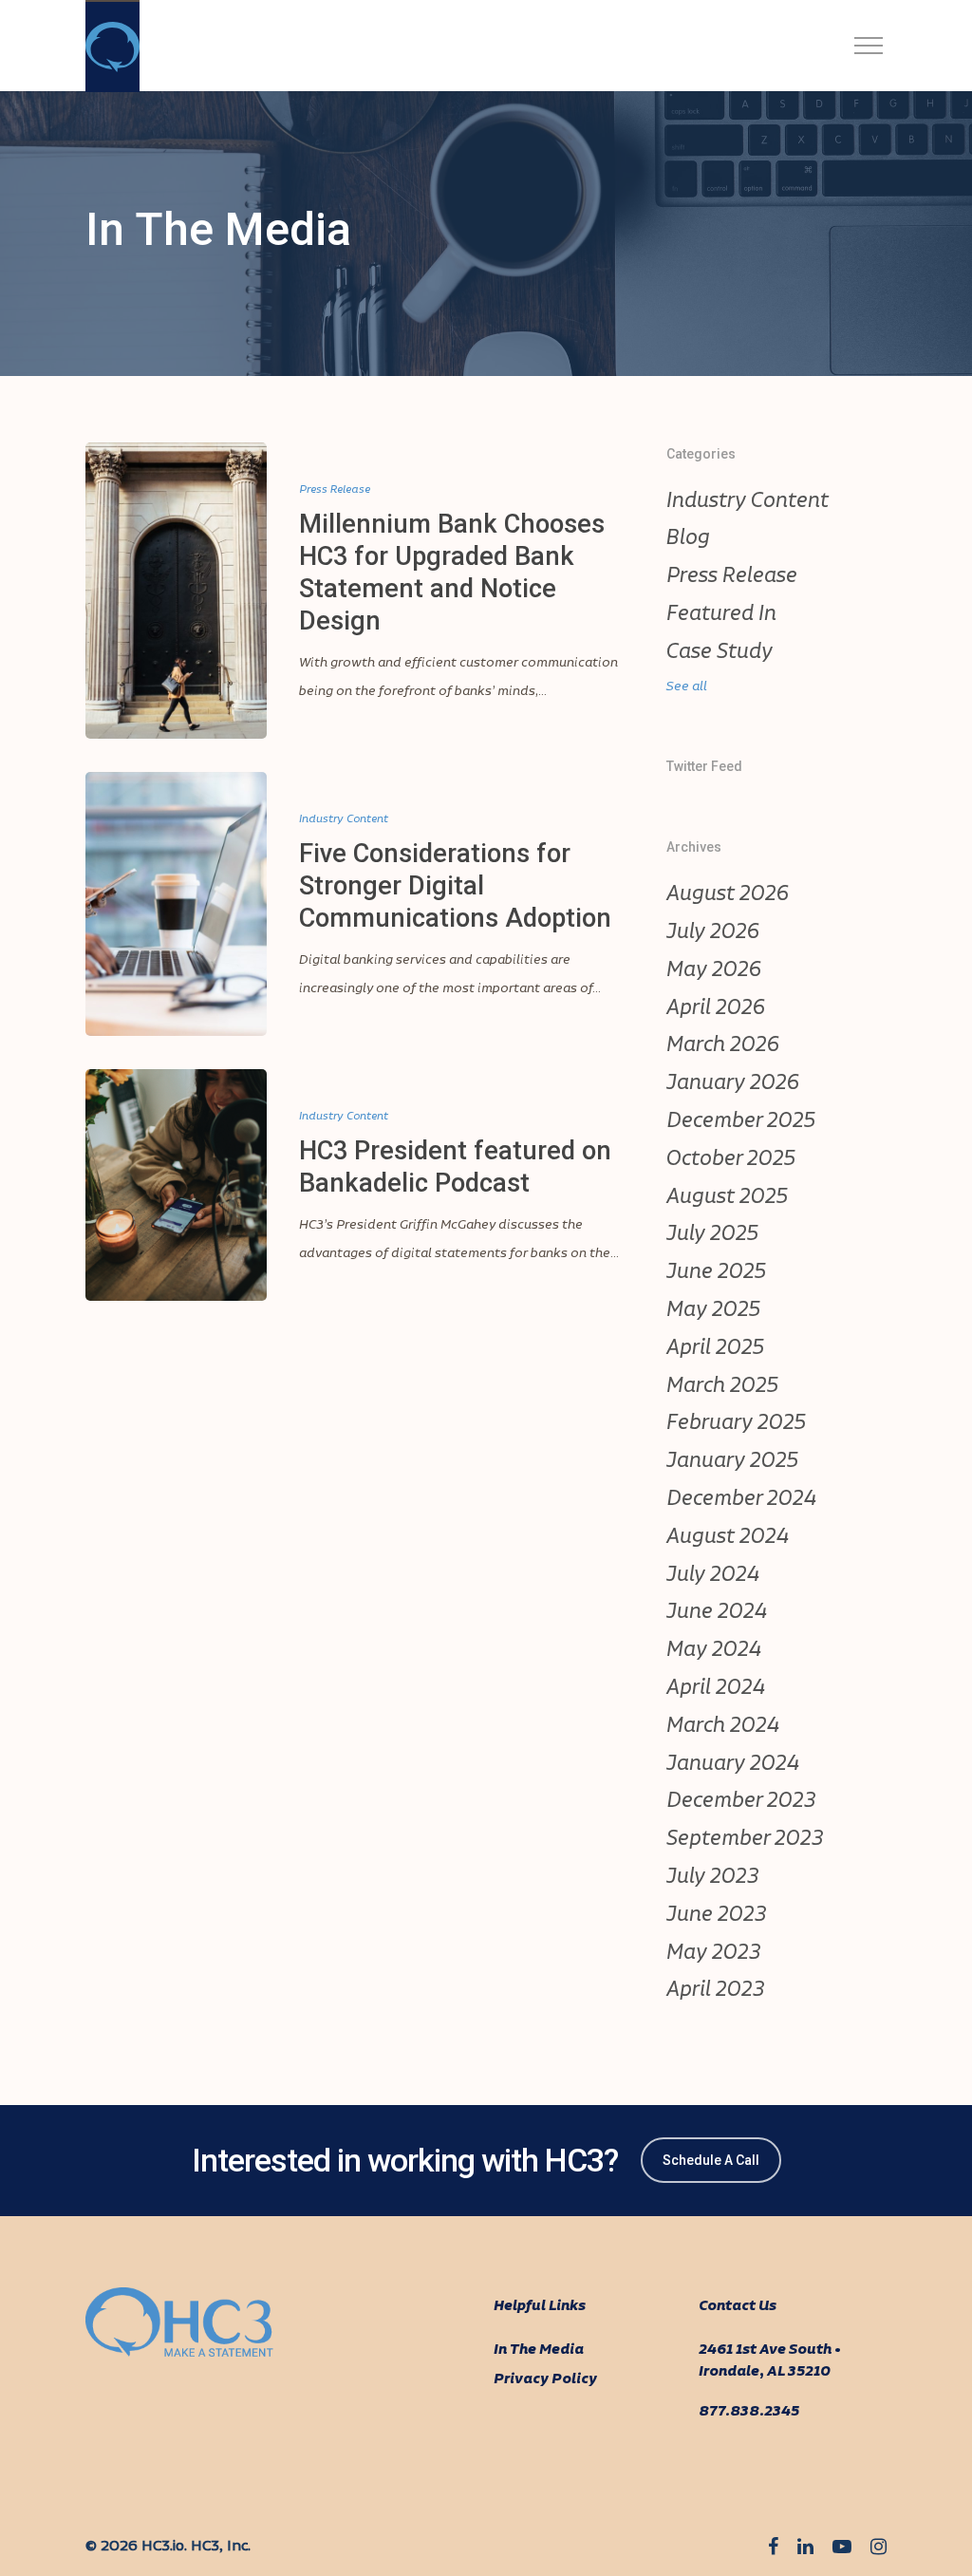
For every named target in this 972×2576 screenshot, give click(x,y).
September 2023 (745, 1839)
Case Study (720, 652)
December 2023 (741, 1801)
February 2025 (736, 1423)
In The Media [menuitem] (539, 2350)
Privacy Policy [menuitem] (545, 2379)
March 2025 (722, 1386)
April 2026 (716, 1008)
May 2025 (713, 1310)
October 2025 (731, 1159)
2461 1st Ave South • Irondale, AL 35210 (770, 2361)
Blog (688, 538)
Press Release (335, 489)
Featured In (721, 614)
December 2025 (741, 1121)
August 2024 (728, 1537)
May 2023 (714, 1953)
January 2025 (732, 1461)
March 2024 (723, 1726)
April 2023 (716, 1990)
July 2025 (712, 1234)
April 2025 (715, 1348)
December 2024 (741, 1499)
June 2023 (717, 1915)
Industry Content (344, 819)
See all (687, 686)
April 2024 (716, 1688)
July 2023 (713, 1877)
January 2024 (733, 1764)
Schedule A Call (711, 2160)
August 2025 (727, 1197)
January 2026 (733, 1083)
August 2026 (728, 894)
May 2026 (714, 970)
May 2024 (714, 1650)
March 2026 (723, 1045)
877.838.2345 (749, 2412)
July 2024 (713, 1575)
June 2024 (717, 1612)
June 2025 (716, 1272)
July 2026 (713, 932)
